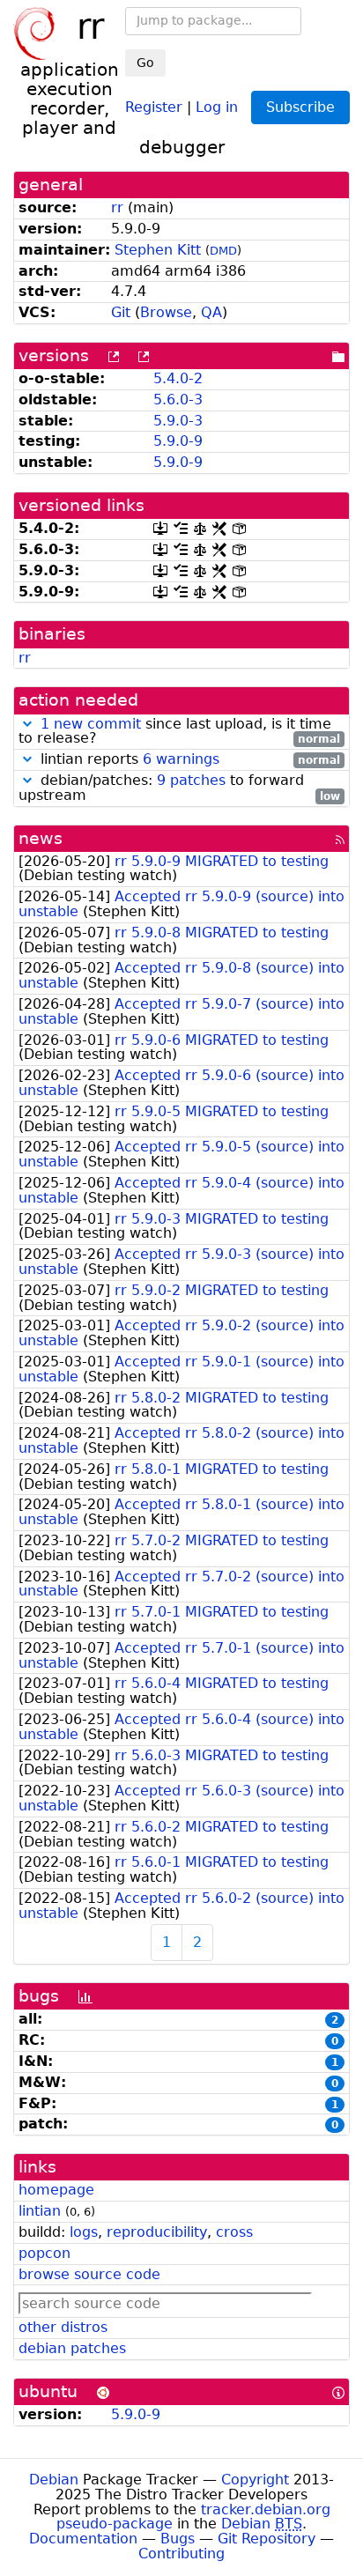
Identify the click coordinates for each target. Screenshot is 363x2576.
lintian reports (188, 760)
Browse (166, 312)
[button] (27, 724)
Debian (54, 2480)
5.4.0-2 (178, 378)
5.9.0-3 (178, 421)
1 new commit (91, 724)
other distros (63, 2327)
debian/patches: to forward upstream (179, 788)
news (41, 838)
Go (145, 63)
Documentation (83, 2539)
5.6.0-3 (178, 400)
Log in (217, 106)
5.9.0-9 (178, 441)
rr (117, 207)
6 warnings (181, 759)
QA (211, 312)
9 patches (191, 780)
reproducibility (157, 2232)
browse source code (89, 2274)
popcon (44, 2253)
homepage (56, 2190)
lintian (40, 2211)
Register (154, 106)
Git (121, 312)
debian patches (72, 2348)
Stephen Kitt (158, 250)
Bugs (178, 2539)
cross (234, 2232)
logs (84, 2232)
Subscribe (300, 107)
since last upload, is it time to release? (179, 732)
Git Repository (267, 2539)
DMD (223, 251)
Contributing (181, 2554)
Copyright (255, 2480)
